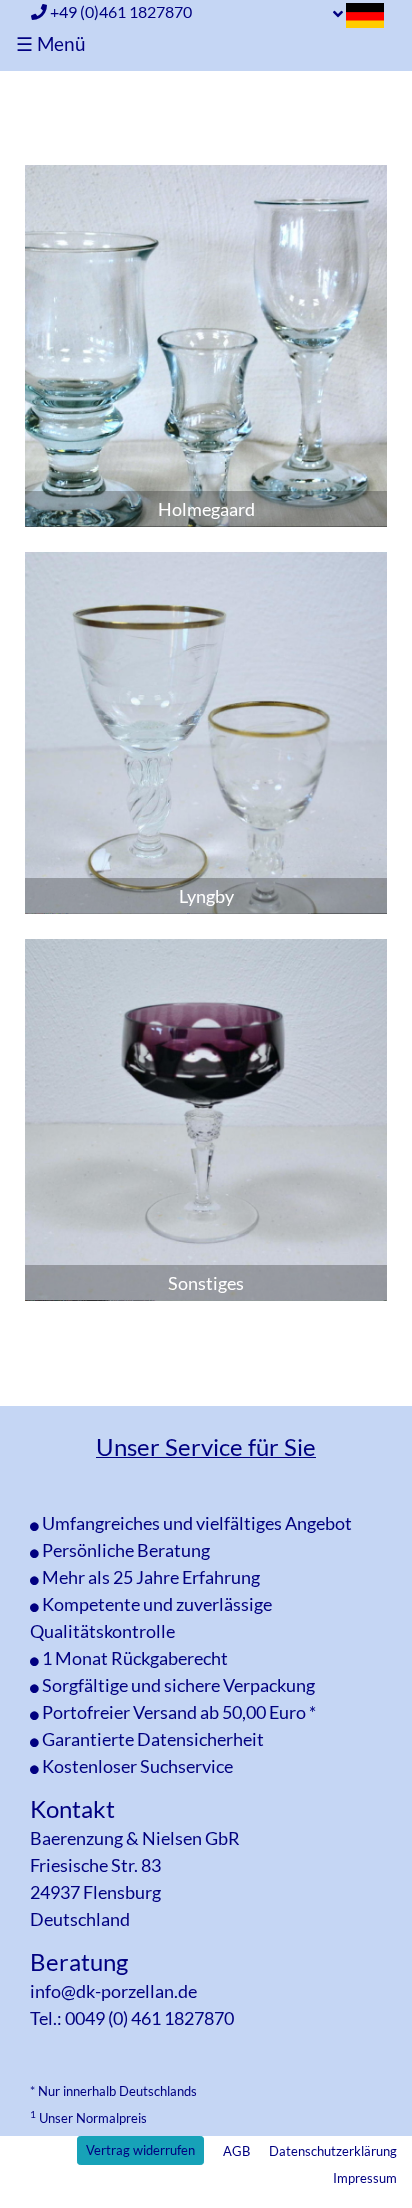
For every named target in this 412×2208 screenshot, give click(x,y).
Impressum (365, 2178)
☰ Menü (51, 43)
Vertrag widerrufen (140, 2150)
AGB (236, 2151)
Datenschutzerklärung (333, 2151)
